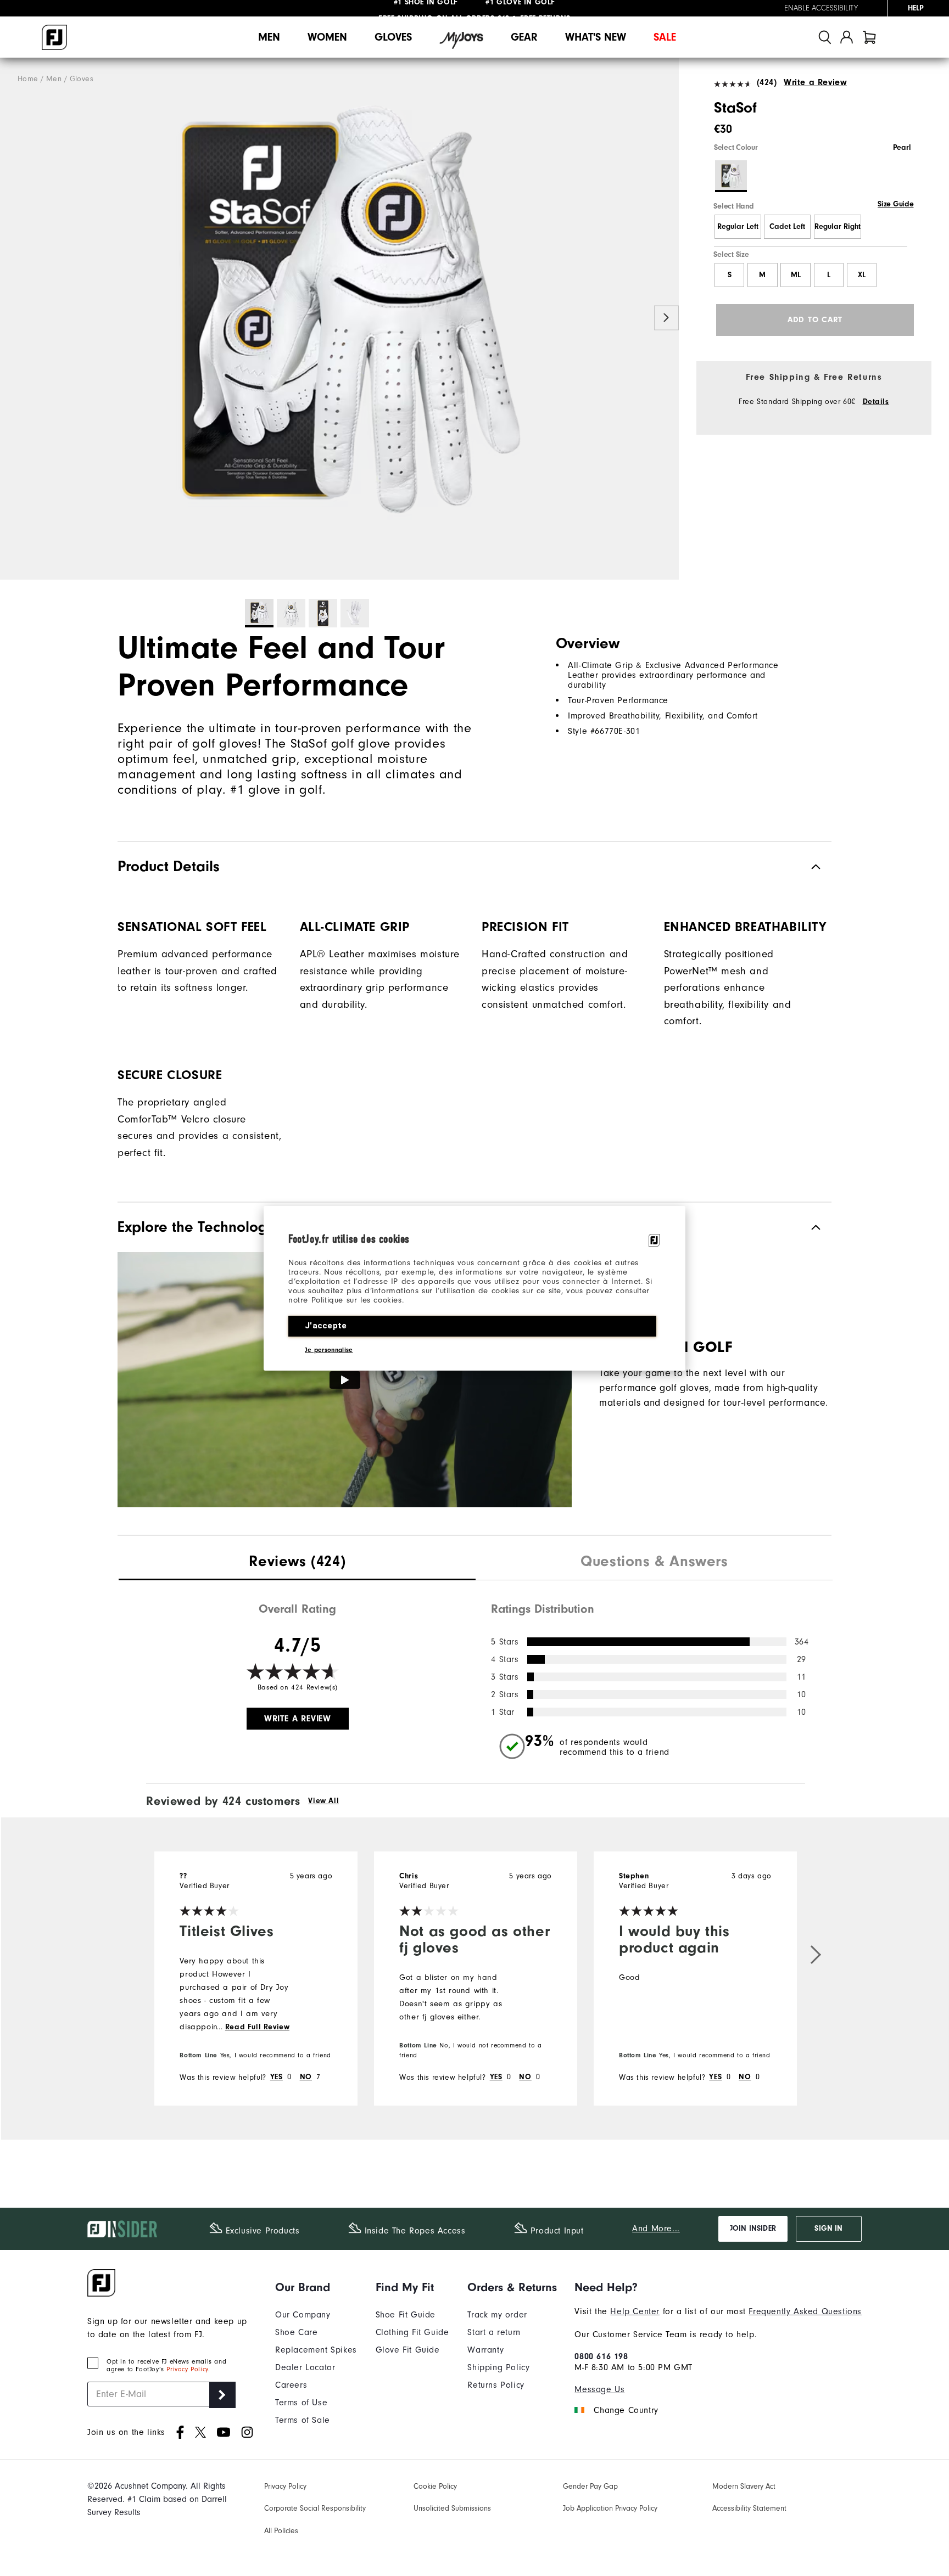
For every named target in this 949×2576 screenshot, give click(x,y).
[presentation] (297, 1563)
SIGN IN (828, 2229)
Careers (291, 2385)
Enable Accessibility (821, 8)
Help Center (635, 2311)
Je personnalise (329, 1350)
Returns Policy (496, 2385)
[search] (825, 37)
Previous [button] (12, 318)
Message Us (599, 2389)
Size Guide (895, 204)
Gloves (393, 37)
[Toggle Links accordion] (316, 2287)
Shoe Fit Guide (406, 2315)
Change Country (626, 2410)
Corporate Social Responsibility (315, 2508)
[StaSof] (339, 319)
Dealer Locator (305, 2367)
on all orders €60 (444, 8)
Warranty (485, 2350)
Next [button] (666, 318)
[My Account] (847, 37)
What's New (596, 37)
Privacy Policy (187, 2369)
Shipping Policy (498, 2367)
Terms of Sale (303, 2420)
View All (323, 1801)
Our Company (303, 2315)
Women (327, 37)
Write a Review (815, 82)
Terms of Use (301, 2403)
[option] (339, 319)
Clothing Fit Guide (412, 2332)
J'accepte (326, 1326)
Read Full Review (258, 2027)
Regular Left (738, 227)
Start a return (494, 2332)
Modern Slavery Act (744, 2486)
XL (862, 275)
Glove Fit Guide (408, 2350)
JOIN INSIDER (753, 2229)
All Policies (281, 2531)
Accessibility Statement (749, 2508)
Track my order (497, 2315)
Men (269, 37)
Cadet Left (787, 227)
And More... (656, 2229)
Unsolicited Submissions (452, 2508)
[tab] (869, 37)
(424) (767, 82)
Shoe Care (296, 2332)
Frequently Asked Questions (805, 2311)
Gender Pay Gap (590, 2486)
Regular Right (838, 227)
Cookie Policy (435, 2486)
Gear (524, 37)
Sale (665, 37)
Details (876, 402)
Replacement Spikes (316, 2350)
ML (796, 275)
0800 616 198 (601, 2356)
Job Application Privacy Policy (610, 2508)
